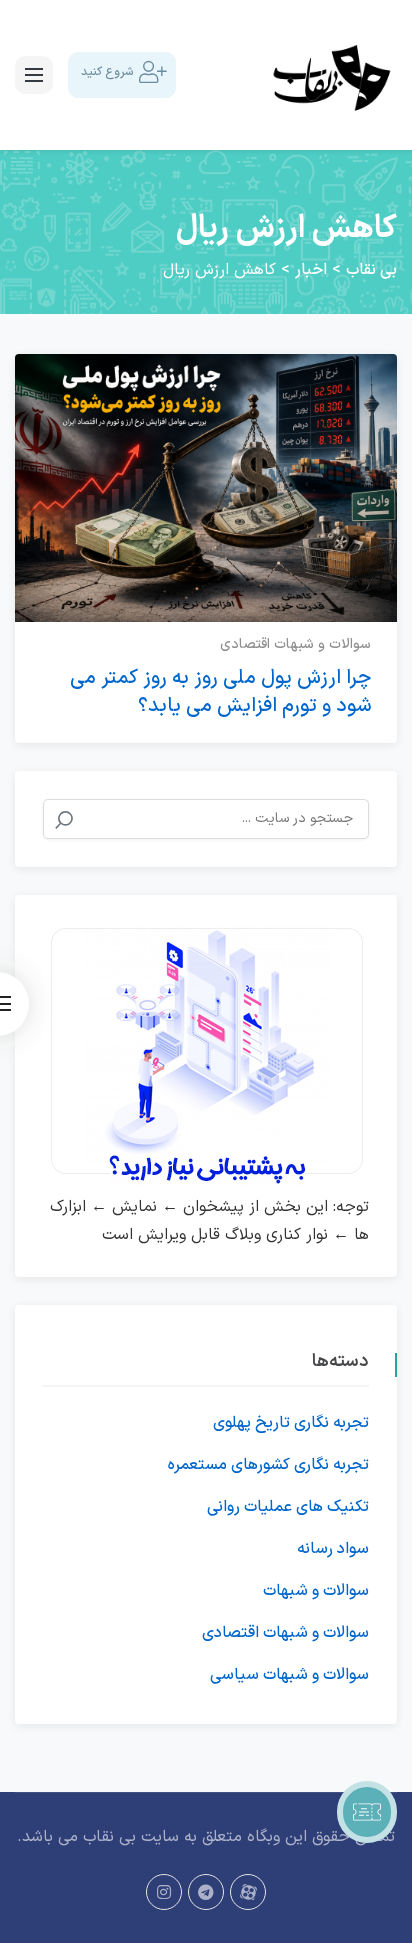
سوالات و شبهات (316, 1591)
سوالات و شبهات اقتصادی (295, 644)
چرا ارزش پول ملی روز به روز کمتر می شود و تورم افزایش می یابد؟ (220, 692)
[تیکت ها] (367, 1812)
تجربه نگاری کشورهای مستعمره (268, 1465)
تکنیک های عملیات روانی (288, 1507)
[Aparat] (248, 1892)
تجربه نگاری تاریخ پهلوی (291, 1423)
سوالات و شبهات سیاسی (289, 1675)
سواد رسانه (333, 1549)
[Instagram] (164, 1892)
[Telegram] (206, 1892)
